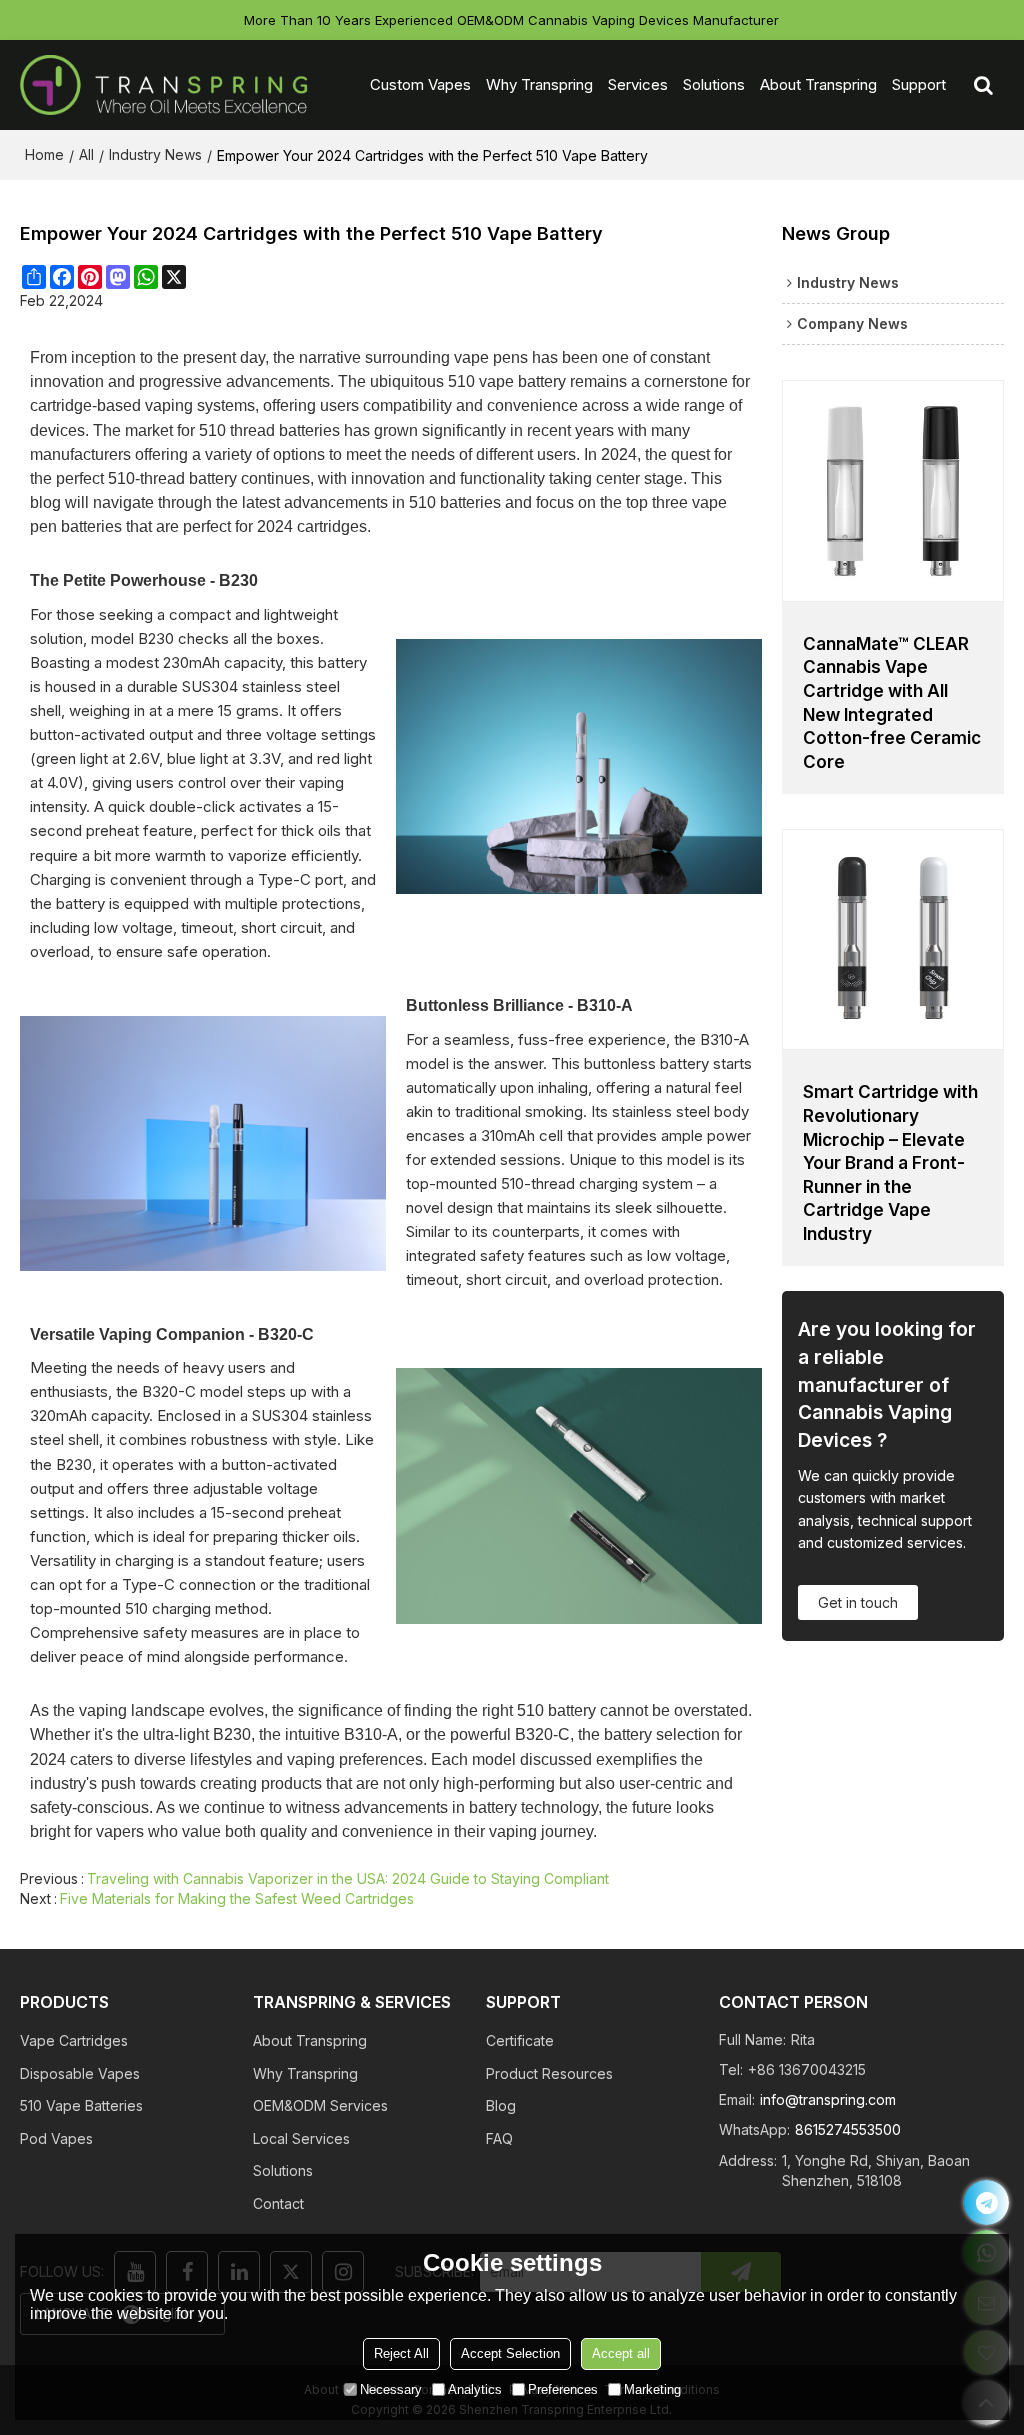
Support (919, 84)
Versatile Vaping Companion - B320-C (172, 1334)
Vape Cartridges (74, 2040)
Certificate (520, 2040)
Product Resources (549, 2073)
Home (44, 154)
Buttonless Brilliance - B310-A (519, 1005)
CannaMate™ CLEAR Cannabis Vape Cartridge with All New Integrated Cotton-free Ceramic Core (892, 702)
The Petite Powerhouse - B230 (144, 580)
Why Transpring (539, 84)
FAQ (499, 2138)
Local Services (301, 2138)
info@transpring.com (828, 2099)
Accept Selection (510, 2353)
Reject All (401, 2353)
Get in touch (858, 1602)
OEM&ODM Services (320, 2105)
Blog (501, 2105)
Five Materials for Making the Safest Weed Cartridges (237, 1898)
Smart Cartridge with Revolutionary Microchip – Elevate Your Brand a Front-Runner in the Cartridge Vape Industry (890, 1162)
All (86, 154)
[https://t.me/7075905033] (986, 2202)
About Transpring (818, 84)
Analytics (475, 2389)
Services (638, 84)
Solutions (714, 84)
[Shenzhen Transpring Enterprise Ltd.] (165, 85)
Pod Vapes (56, 2138)
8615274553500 (848, 2129)
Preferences (563, 2389)
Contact (278, 2203)
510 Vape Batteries (81, 2105)
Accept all (621, 2353)
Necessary (391, 2389)
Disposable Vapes (80, 2073)
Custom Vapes (420, 84)
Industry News (155, 154)
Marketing (652, 2389)
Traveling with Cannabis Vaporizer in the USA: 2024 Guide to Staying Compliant (348, 1878)
